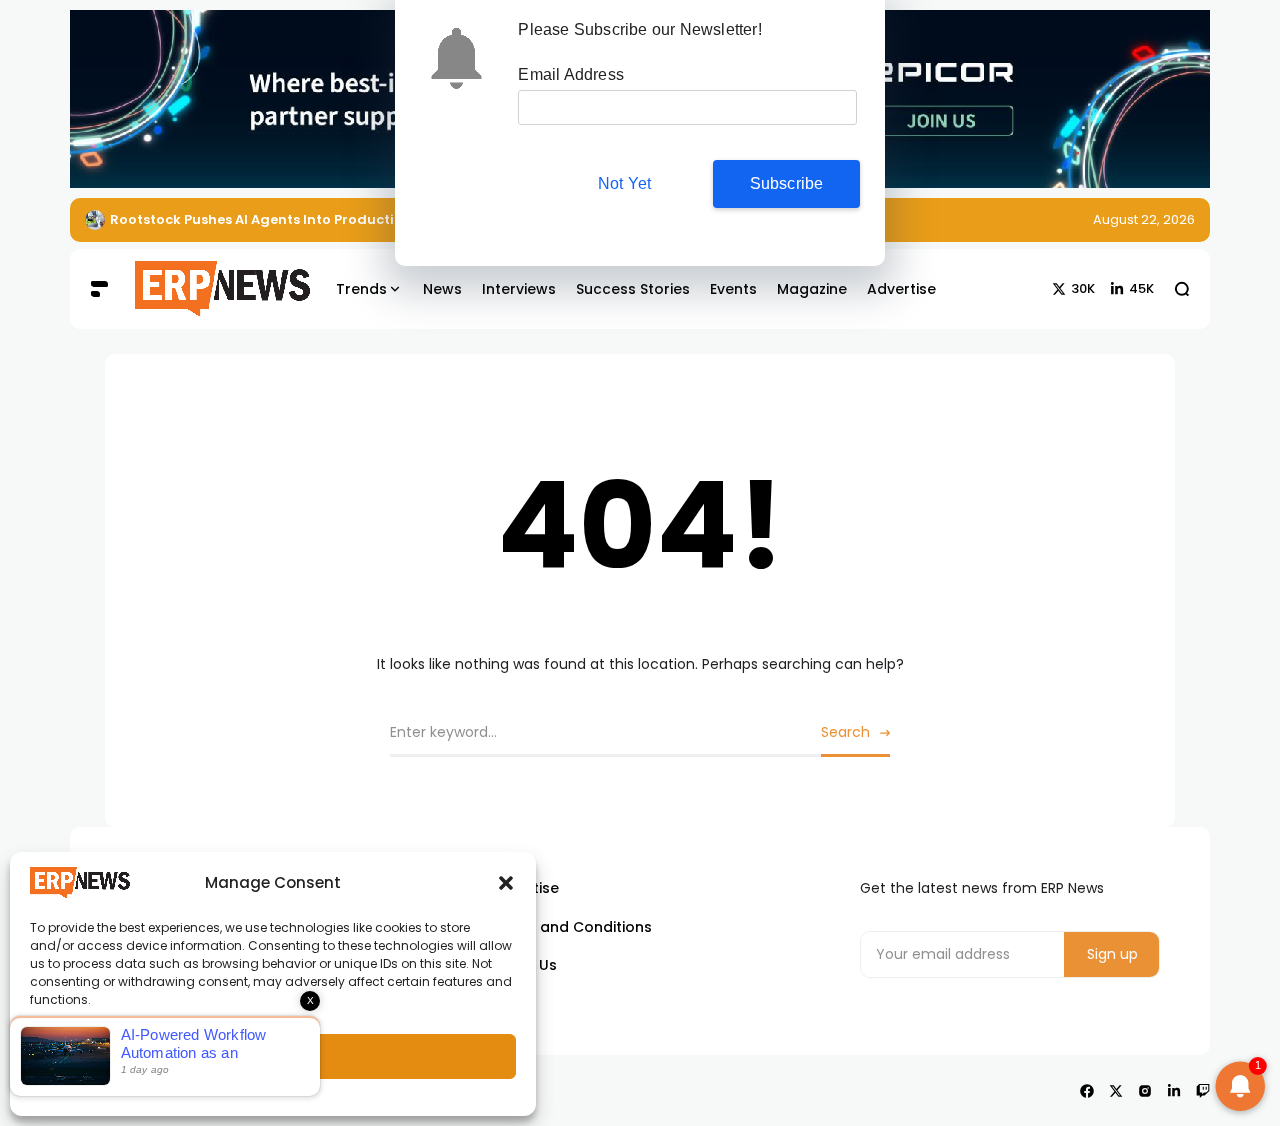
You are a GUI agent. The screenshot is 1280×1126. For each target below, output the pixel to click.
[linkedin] (1174, 1091)
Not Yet (624, 183)
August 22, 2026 (1144, 219)
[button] (506, 883)
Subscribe (787, 183)
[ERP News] (208, 289)
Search (845, 732)
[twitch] (1203, 1091)
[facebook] (1087, 1091)
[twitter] (1116, 1091)
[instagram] (1145, 1091)
